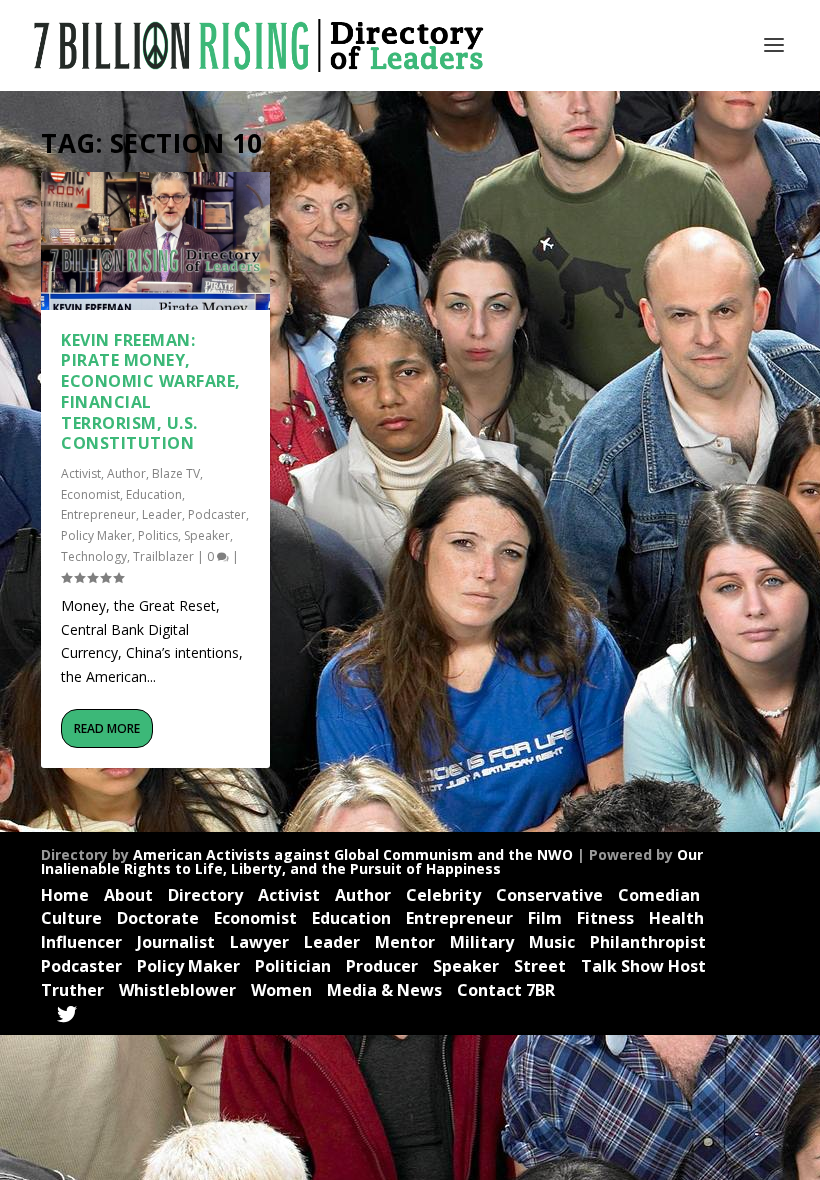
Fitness (605, 918)
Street (540, 966)
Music (552, 942)
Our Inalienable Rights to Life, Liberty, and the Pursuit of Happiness (372, 861)
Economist (90, 494)
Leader (162, 514)
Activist (81, 473)
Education (154, 494)
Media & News (384, 990)
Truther (72, 990)
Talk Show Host (643, 966)
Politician (293, 966)
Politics (158, 535)
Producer (382, 966)
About (128, 895)
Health (676, 918)
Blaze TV (176, 473)
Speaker (207, 535)
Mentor (405, 942)
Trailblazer (163, 556)
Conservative (549, 895)
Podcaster (217, 514)
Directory (205, 895)
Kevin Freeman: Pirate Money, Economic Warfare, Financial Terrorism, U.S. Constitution (151, 392)
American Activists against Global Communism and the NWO (353, 854)
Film (545, 918)
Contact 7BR (506, 990)
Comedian (659, 895)
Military (482, 942)
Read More (107, 728)
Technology (94, 556)
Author (126, 473)
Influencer (81, 942)
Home (65, 895)
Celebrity (443, 895)
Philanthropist (648, 942)
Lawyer (259, 942)
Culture (71, 918)
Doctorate (158, 918)
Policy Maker (96, 535)
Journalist (176, 942)
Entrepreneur (98, 514)
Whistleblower (177, 990)
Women (281, 990)
